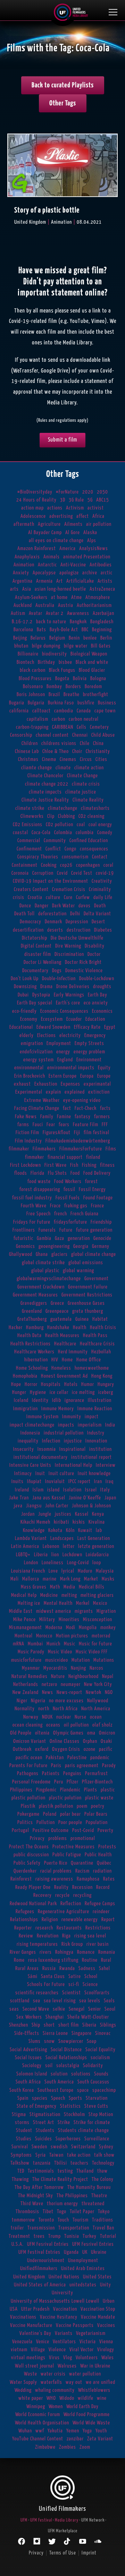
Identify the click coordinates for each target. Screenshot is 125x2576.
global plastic (45, 1271)
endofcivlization (36, 1052)
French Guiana (85, 1214)
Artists (105, 581)
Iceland (21, 1400)
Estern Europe (63, 1076)
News (48, 1692)
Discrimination (69, 954)
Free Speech (39, 1214)
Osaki (106, 1741)
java (18, 1506)
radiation (102, 1871)
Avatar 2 (55, 613)
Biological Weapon (89, 654)
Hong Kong (102, 1376)
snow (49, 2041)
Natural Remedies (30, 1676)
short (49, 2025)
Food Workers (68, 1182)
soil (49, 2066)
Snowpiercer (71, 2041)
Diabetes (103, 930)
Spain (23, 2098)
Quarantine (82, 1863)
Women (56, 2407)
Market (91, 1579)
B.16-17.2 (22, 622)
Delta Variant (97, 914)
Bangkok (78, 622)
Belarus (38, 638)
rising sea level (90, 1936)
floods (21, 1173)
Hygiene (38, 1392)
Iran (98, 1482)
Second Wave (36, 2009)
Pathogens (28, 1774)
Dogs (57, 971)
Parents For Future (28, 1766)
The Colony (103, 2179)
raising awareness (54, 1879)
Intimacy (23, 1474)
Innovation (96, 1441)
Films (111, 1149)
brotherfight (96, 695)
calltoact (41, 711)
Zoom (85, 2447)
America (68, 549)
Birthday (47, 662)
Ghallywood (21, 1254)
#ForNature (67, 492)
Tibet (48, 2212)
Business (107, 703)
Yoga (87, 2431)
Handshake (58, 1328)
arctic (107, 573)
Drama (47, 987)
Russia (49, 1969)
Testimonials (41, 2171)
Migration (106, 1611)
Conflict (53, 849)
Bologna (98, 679)
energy (63, 1052)
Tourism (81, 2220)
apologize (69, 573)
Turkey (90, 2236)
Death (100, 906)
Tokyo (104, 2212)
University (62, 2293)
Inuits (18, 1482)
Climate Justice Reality (45, 800)
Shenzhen (19, 2025)
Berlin (106, 638)
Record (103, 1887)
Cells (82, 727)
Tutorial (108, 2236)
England (65, 1060)
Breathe (72, 695)
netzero (49, 1684)
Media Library (67, 2520)
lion (55, 1555)
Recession (82, 1887)
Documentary (35, 971)
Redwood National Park (33, 1904)
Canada (84, 711)
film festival (97, 1133)
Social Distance (66, 2050)
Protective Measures (74, 1847)
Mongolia (88, 1628)
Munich (53, 1644)
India (110, 1425)
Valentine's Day (35, 2333)
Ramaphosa (88, 1879)
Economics (102, 1011)
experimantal (97, 1084)
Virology (106, 2350)
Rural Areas (27, 1969)
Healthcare (65, 1344)
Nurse (81, 1717)
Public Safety (27, 1863)
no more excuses (66, 1701)
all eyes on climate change (56, 541)
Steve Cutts (96, 2106)
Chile (85, 743)
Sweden (39, 2147)
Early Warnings (69, 995)
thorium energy (62, 2204)
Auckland (23, 605)
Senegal (77, 2009)
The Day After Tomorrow (39, 2187)
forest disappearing (40, 1189)
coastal (20, 833)
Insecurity (24, 1449)
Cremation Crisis (69, 889)
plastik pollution (56, 1806)
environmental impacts (71, 1068)
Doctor (94, 954)
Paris (56, 1766)
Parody (109, 1766)
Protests (107, 1847)
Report (108, 1920)
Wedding (23, 2390)
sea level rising (60, 2001)
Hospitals (51, 1384)
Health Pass (95, 1336)
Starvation (97, 2098)
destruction (79, 930)
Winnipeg (36, 2407)
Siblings (108, 2025)
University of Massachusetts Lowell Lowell (55, 2301)
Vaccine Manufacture (31, 2325)
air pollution (99, 524)
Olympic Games (68, 1733)
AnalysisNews (94, 549)
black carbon (33, 670)
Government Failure (88, 1287)
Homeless (61, 1368)
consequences (94, 849)
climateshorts (95, 808)
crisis (19, 897)
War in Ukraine (95, 2366)
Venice (43, 2342)
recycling (82, 1895)
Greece (57, 1303)
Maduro (85, 1571)
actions (55, 508)
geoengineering (54, 1246)
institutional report (91, 1457)
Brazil (54, 695)
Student (24, 2130)
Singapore (82, 2033)
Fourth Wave (34, 1206)
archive (90, 573)
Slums (35, 2041)
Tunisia (72, 2236)
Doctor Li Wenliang (43, 962)
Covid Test (82, 873)
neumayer (71, 1684)
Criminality (100, 889)
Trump (55, 2236)
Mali (15, 1579)
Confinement (29, 849)
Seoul (110, 2009)
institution (101, 1449)
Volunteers (87, 2358)
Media (69, 1587)
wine (102, 2398)
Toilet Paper (82, 2212)
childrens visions (59, 743)
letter (69, 1546)
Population (97, 1822)
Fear (51, 1125)
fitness (107, 1165)
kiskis (79, 1522)
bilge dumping (46, 646)
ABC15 (103, 500)
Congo (70, 849)
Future (66, 1230)
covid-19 (105, 873)
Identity (40, 1400)
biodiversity (55, 654)
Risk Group (72, 1944)
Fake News (26, 1117)
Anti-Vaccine (73, 565)
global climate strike (43, 1263)
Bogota (62, 679)
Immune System (43, 1417)
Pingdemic (46, 1790)
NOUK (47, 1717)
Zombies (68, 2447)
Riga (66, 1936)
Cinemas (68, 759)
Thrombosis (27, 2212)
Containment (25, 865)
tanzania (42, 2163)
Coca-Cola (41, 833)
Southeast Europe (56, 2090)
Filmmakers (44, 1149)
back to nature (51, 622)
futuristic (23, 1238)
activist (96, 508)
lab (99, 1530)
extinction (99, 1092)
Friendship (101, 1222)
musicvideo (57, 1660)
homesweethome (92, 1368)
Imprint (89, 2553)
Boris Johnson (31, 695)
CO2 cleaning (91, 816)
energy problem (89, 1052)
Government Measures (35, 1295)
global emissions (86, 1263)
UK (85, 2252)
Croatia (35, 897)
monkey (108, 1628)
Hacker (16, 1328)
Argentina (23, 581)
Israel (91, 1490)
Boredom (93, 687)
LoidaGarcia (97, 1555)
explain (53, 1092)
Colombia (63, 833)
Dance (25, 906)
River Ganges (23, 1952)
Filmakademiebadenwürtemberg (78, 1141)
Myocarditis (55, 1668)
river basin (98, 1944)
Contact (100, 857)
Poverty (106, 1830)
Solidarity (93, 2066)
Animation (24, 565)
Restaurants (69, 1928)
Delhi (75, 914)
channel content (52, 735)
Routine (90, 1960)
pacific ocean (29, 1758)
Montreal (24, 1636)
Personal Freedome (31, 1782)
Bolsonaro (33, 687)
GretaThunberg (32, 1319)
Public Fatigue (67, 1855)
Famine (64, 1117)
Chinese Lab (27, 751)
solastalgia (68, 2066)
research (44, 1928)
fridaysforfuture (70, 1222)
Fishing (89, 1165)
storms (22, 2123)
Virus (54, 2358)
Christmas (28, 759)
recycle (62, 1895)
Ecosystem (52, 1019)
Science (90, 1984)
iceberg (106, 1392)
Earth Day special (35, 1003)
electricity (70, 1035)
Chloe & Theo (56, 751)
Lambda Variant (31, 1538)
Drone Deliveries (73, 987)
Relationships (24, 1920)
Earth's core (68, 1003)
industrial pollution (64, 1433)
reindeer (101, 1912)
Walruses (67, 2366)
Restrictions (98, 1928)
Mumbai (35, 1644)
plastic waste (99, 1798)
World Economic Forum (38, 2415)
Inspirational (73, 1449)
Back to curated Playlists (63, 85)
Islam (38, 1490)
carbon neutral (84, 719)
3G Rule (76, 500)
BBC (85, 630)
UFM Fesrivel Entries (93, 2244)
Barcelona (23, 630)
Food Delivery (97, 1173)
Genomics (26, 1246)
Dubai (23, 995)
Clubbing (66, 816)
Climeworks (32, 816)
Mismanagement (26, 1628)
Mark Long (70, 1579)
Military (47, 1620)
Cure (68, 897)
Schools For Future (46, 1984)
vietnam (19, 2350)
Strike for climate (92, 2123)
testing (65, 2171)
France (98, 1206)
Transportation (74, 2228)
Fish (74, 1165)
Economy (29, 1019)
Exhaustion (46, 1084)
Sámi (33, 1976)
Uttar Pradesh (35, 2309)
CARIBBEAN (63, 727)
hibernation (36, 1360)
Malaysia (105, 1571)
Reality (61, 1887)
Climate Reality (88, 800)
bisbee (65, 662)
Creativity (102, 881)
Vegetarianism (91, 2333)
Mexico (100, 1603)
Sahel (105, 1969)
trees (39, 2236)
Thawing (20, 2179)
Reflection (71, 1904)
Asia (27, 589)
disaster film (38, 954)
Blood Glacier (92, 670)
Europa (87, 1076)
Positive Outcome (51, 1830)
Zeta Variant (100, 2439)
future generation (94, 1230)
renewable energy (80, 1920)
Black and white (92, 662)
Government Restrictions (87, 1295)
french (61, 1214)
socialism (100, 2058)
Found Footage (98, 1198)
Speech (58, 2098)
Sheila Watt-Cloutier (88, 2017)
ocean (96, 1717)
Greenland (32, 1311)
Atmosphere (98, 597)
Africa (98, 516)
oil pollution (76, 1725)
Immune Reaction (95, 1409)
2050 (102, 492)
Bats (41, 630)
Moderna (54, 1628)
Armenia (44, 581)
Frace (55, 1206)
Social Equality (101, 2050)
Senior (95, 2009)
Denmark (53, 922)
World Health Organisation (42, 2423)
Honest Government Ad (64, 1376)
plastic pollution (28, 1798)
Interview (106, 1465)
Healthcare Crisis (97, 1344)
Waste (31, 2374)
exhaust (22, 1084)
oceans (53, 1725)
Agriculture (49, 524)
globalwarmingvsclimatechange (49, 1279)
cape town (105, 711)
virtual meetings (28, 2358)
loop (97, 1563)
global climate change (94, 1254)
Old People (21, 1733)
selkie (59, 2009)
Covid (62, 873)
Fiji (77, 1133)
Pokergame (28, 1814)
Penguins (72, 1774)
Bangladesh (102, 622)
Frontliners (24, 1230)
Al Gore (73, 533)
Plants (91, 1790)
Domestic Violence (84, 971)
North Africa (65, 1709)
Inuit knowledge (94, 1474)
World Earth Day (82, 2407)
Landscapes (62, 1538)
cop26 (66, 865)
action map (32, 508)
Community (55, 841)
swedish (59, 2147)
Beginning (102, 630)
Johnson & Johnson (91, 1506)
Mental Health (58, 1603)
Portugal (20, 1830)
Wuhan (25, 2431)
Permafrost (97, 1774)
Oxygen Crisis (66, 1749)
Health (80, 1328)
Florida (37, 1173)
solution (59, 2074)
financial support (65, 1157)
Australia (45, 605)
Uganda (71, 2252)
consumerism (75, 857)
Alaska (90, 533)
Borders (73, 687)
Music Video (60, 1652)
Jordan (28, 1514)
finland (93, 1157)
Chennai (80, 735)
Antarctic (47, 565)
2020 (88, 492)
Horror (31, 1384)
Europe (104, 1076)
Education (95, 1019)
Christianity (98, 751)
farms (23, 1125)
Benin (74, 638)
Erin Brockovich (30, 1076)
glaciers (60, 1254)
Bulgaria (36, 703)
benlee (90, 638)
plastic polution (65, 1798)
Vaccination (65, 2309)
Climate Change (82, 776)
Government (97, 1279)
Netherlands (26, 1684)
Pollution (46, 1822)
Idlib (57, 1400)
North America (96, 1709)
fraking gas (76, 1206)
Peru (59, 1782)
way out (74, 2382)
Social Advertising (28, 2050)
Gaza (60, 1238)
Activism (75, 508)
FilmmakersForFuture (81, 1149)
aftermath (24, 524)
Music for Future (95, 1644)
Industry (96, 1433)
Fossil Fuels (68, 1198)
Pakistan (55, 1758)
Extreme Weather (42, 1100)
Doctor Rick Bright (83, 962)
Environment (89, 1060)
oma (91, 1733)
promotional (83, 1838)
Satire (75, 1976)
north (44, 1709)
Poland (50, 1814)
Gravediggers (34, 1303)
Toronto (46, 2220)
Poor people (70, 1822)
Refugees (25, 1912)
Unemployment (83, 2261)
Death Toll (24, 914)
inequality (28, 1441)
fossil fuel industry (32, 1198)
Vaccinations (23, 2317)
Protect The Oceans (29, 1847)
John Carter (57, 1506)
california (19, 711)
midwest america (54, 1611)
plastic (108, 1790)
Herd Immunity (73, 1352)
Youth (101, 2431)
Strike (64, 2123)
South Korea (22, 2090)
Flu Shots (57, 1173)
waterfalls (51, 2382)
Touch (63, 2220)
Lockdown (72, 1555)
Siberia (89, 2025)
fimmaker (35, 1157)
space (83, 2090)
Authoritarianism (94, 605)
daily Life (103, 897)
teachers (80, 2163)
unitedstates (83, 2285)
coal (81, 825)
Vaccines (106, 2325)
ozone (90, 1749)
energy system (39, 1060)
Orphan (90, 1741)
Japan (110, 1498)
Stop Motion (101, 2115)
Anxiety (21, 573)
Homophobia (25, 1376)
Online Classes (65, 1741)
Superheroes (68, 2139)
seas (14, 2009)
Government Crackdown (41, 1287)
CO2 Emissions (28, 825)
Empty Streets (89, 1043)
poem (82, 1806)
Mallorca (31, 1579)
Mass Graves (34, 1587)
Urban (109, 2301)
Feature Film (86, 1125)
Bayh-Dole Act (64, 630)
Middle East (21, 1611)
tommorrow (23, 2220)
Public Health (98, 1855)
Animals (52, 557)
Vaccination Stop (98, 2309)
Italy (105, 1490)
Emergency (95, 1035)
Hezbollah (101, 1352)
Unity (106, 2285)
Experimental (29, 1092)
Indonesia (30, 1433)
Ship (36, 2025)
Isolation (72, 1490)
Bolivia (80, 679)
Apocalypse (44, 573)
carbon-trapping (32, 727)
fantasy (83, 1117)
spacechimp (104, 2090)
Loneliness (53, 1563)
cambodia (64, 711)
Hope (16, 1384)
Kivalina (97, 1522)
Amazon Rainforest (37, 549)
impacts (66, 1425)
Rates (109, 1879)
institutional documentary (41, 1457)
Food (75, 1173)
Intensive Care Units (30, 1465)
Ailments (73, 524)
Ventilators (64, 2342)
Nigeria (38, 1701)
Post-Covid (83, 1830)
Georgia (81, 1246)
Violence (57, 2350)
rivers (46, 1952)
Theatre (99, 2196)
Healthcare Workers (34, 1352)
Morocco (44, 1636)
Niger (22, 1701)
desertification (28, 930)
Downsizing (25, 987)
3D (63, 500)
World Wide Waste (91, 2423)
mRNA (19, 1644)
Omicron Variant (30, 1741)
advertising (61, 516)
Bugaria (17, 703)
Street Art (44, 2123)
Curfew (83, 897)
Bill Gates (101, 646)
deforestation (52, 914)
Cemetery (99, 727)
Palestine (77, 1758)
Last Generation (94, 1538)
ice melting (83, 1392)
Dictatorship (35, 938)
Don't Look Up (25, 979)
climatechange (63, 808)
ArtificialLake (80, 581)
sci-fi (74, 1984)
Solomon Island (32, 2074)
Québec (104, 1863)
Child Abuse (103, 735)
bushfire (86, 703)
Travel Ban (103, 2228)
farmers (102, 1117)
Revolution (48, 1936)
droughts (102, 987)
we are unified (101, 2382)
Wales (108, 2358)
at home (59, 597)
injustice (73, 1441)
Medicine (49, 1595)
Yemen (73, 2431)
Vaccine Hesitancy (59, 2317)
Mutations (104, 1660)
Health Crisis (103, 1328)
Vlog (68, 2358)
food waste (39, 1182)
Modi (71, 1628)
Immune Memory (58, 1409)
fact (67, 1108)
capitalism (37, 719)
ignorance (74, 1400)
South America (59, 2082)
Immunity (72, 1417)
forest (91, 1182)
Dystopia (41, 995)
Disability (95, 946)
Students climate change (84, 2130)
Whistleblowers (94, 2390)
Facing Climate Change (37, 1108)
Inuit (40, 1474)
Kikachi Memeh (35, 1522)
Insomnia (47, 1449)
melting (69, 1595)
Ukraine (99, 2252)
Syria (41, 2155)
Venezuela (22, 2342)
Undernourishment (46, 2261)
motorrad (101, 1636)
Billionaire (28, 654)
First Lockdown (26, 1165)
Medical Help (24, 1595)
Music (70, 1644)
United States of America (40, 2285)
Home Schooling (32, 1368)
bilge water (76, 646)
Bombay (54, 687)
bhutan (21, 646)
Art (60, 581)
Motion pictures (72, 1636)
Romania (107, 1952)
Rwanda (67, 1969)
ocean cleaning (28, 1725)
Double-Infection (59, 979)
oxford (42, 1749)
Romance (86, 1952)
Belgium (57, 638)
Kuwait (85, 1530)
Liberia (41, 1555)
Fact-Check (86, 1108)
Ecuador (74, 1019)
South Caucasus (93, 2082)
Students (45, 2130)
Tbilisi (61, 2163)
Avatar (36, 613)
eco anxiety (96, 1003)
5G (90, 500)
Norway (31, 1717)
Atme (77, 597)
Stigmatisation (45, 2115)
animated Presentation (87, 557)
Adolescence (33, 516)
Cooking (49, 865)
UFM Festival (41, 2520)
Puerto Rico (56, 1863)
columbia (85, 833)
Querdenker (25, 1871)
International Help (74, 1465)
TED (21, 2171)
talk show (104, 2155)
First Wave (56, 1165)
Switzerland (83, 2147)
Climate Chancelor (45, 776)
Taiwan (56, 2155)
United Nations (64, 2277)
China (98, 743)
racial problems (56, 1871)
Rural (106, 1960)
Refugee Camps (100, 1904)
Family (47, 1117)
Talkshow (20, 2163)
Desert (98, 922)
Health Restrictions (31, 1344)
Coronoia (20, 873)
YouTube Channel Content (38, 2439)
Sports (76, 2098)
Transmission (41, 2228)
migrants (84, 1611)
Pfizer (73, 1782)
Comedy (105, 833)
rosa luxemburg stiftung (53, 1960)
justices (63, 1514)
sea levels (90, 2001)
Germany (101, 1246)
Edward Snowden (53, 1027)
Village (38, 2350)
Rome (19, 1960)
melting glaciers (97, 1595)
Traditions (103, 2220)
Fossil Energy (92, 1189)
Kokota (55, 1530)
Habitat (100, 1319)
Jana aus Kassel (49, 1498)
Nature (58, 1676)
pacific (106, 1749)
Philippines (21, 1790)
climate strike (30, 808)
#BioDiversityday (35, 492)
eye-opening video (82, 1100)
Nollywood (98, 1701)
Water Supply (23, 2382)
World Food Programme (87, 2415)
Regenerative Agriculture (64, 1912)
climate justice (81, 792)
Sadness (87, 1969)
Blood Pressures (35, 679)
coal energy (100, 825)
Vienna (106, 2342)
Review (26, 1936)
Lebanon (51, 1546)
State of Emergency (37, 2106)
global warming (78, 1271)
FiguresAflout (57, 1133)
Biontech (26, 662)
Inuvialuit (55, 1482)
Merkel (83, 1603)
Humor (88, 1384)
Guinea (82, 1319)
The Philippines (72, 2196)
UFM (24, 2520)
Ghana (42, 1254)
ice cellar (59, 1392)
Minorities (69, 1620)
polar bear (70, 1814)
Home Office (89, 1360)
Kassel (82, 1514)
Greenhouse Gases (86, 1303)
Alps (92, 541)
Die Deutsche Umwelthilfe (77, 938)
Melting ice (29, 1603)
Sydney (106, 2147)
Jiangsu (34, 1506)
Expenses (70, 1084)
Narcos (97, 1668)
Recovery (43, 1895)
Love (53, 1571)
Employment (59, 1043)
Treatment (19, 2236)
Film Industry (28, 1141)
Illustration (100, 1400)
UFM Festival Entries (39, 2252)
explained (75, 1092)
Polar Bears (96, 1814)
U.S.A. (18, 2244)
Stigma (19, 2115)
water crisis (53, 2374)
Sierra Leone (55, 2033)
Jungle (45, 1514)
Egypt (110, 1027)
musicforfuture (26, 1660)
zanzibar (75, 2439)
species (40, 2098)
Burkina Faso (61, 703)
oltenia (42, 1733)
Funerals (47, 1230)
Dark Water (64, 906)
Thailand (85, 2171)
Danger (42, 906)
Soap (92, 2041)
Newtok (94, 1692)
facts (105, 1108)
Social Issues (28, 2058)
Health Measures (62, 1336)
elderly (27, 1035)
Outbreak (22, 1749)
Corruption (43, 873)
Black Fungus (62, 670)
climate (63, 768)
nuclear (64, 1717)
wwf (40, 2431)
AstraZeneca (102, 589)
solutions (81, 2074)
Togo (62, 2212)
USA (14, 2309)
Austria (66, 605)
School (91, 1976)
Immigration (26, 1409)
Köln (70, 1530)
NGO (109, 1692)
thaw (102, 2171)
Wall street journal (35, 2366)
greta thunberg (88, 1311)
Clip (51, 816)
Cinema (49, 759)
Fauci (38, 1125)
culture (53, 897)
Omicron (107, 1733)
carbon (59, 719)
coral (109, 865)
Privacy (37, 1838)
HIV (55, 1360)
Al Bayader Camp (45, 533)
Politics (25, 1822)
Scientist (72, 1993)
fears (64, 1125)
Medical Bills (92, 1587)
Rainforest (21, 1879)
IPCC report (80, 1482)
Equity (104, 1068)
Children (30, 743)
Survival (20, 2147)
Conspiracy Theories (38, 857)
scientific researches (37, 1993)
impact (92, 1417)
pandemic (100, 1758)
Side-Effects (27, 2033)
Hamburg (35, 1328)
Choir (77, 751)
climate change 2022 (47, 784)
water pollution (85, 2374)
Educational (21, 1027)
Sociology (32, 2066)
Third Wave (32, 2204)
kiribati (61, 1522)
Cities (101, 759)
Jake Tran (19, 1498)
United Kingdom (29, 2277)
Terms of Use (63, 2553)
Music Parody (31, 1652)
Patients (51, 1774)
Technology (103, 2163)
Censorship (21, 735)
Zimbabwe (45, 2447)
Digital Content (36, 946)
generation (79, 1238)
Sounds (101, 2074)
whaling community (55, 2390)
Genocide (102, 1238)
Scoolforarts (97, 1993)
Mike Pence (24, 1620)
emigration (32, 1043)
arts (14, 589)
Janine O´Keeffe (85, 1498)
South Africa (28, 2082)
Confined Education (89, 841)
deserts (55, 930)
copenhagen (88, 865)
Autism (18, 613)
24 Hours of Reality (36, 500)
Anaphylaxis (27, 557)
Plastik (28, 1806)
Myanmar (31, 1668)
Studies (24, 2139)
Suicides (44, 2139)
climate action (89, 768)
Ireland (22, 1490)
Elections (47, 1035)
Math (55, 1587)
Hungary (106, 1384)
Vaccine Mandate (98, 2317)
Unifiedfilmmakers (39, 2269)
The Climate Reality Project (60, 2179)
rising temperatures (37, 1944)
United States (97, 2277)
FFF (105, 1125)
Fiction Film (27, 1133)
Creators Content (31, 889)
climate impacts (45, 792)
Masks (108, 1579)
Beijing (20, 638)
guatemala (61, 1319)
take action (79, 2155)
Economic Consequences (64, 1011)
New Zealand (26, 1692)
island (53, 1490)
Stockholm (74, 2115)
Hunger (19, 1392)
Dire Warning (68, 946)
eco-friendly (24, 1011)
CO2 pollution (60, 825)
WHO (51, 2398)
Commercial (29, 841)
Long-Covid (78, 1563)
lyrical (68, 1571)
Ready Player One (33, 1887)
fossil (69, 1189)
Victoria (88, 2342)
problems (58, 1838)
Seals (109, 2001)
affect (83, 516)
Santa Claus (53, 1976)
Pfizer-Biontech (97, 1782)
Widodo (67, 2398)
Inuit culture (61, 1474)
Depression (77, 922)
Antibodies (101, 565)
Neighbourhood (84, 1676)
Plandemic (70, 1790)
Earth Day (98, 995)
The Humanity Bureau (89, 2187)
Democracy (31, 922)
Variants (64, 2333)
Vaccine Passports (75, 2325)
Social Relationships (66, 2058)
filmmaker (19, 1149)
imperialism (90, 1425)
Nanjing (78, 1668)
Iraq (110, 1482)
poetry (98, 1806)
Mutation (81, 1660)
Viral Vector (82, 2350)
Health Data (30, 1336)
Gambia (44, 1238)
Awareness (78, 613)
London (31, 1563)
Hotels (71, 1384)
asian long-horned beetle (60, 589)
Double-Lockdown (97, 979)
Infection (51, 1441)
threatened (93, 2204)
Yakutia (55, 2431)
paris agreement (82, 1766)
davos (85, 906)
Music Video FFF (92, 1652)
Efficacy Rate (87, 1027)
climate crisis (86, 784)
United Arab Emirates (83, 2269)
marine (50, 1579)
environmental (29, 1068)
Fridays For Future (32, 1222)
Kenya (98, 1514)
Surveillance (97, 2139)
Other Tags (63, 103)
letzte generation (96, 1546)
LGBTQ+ (23, 1555)
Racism (82, 1871)
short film (69, 2025)
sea (37, 2001)
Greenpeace (57, 1311)
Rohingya (64, 1952)
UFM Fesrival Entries (48, 2244)
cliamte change (37, 768)
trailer (17, 2228)
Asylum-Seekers (31, 597)
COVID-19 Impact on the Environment (51, 881)
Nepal (108, 1676)
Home (67, 1360)
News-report (69, 1692)
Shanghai (55, 2017)
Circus (86, 759)
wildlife (86, 2398)
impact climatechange (32, 1425)
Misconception (98, 1620)
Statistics (70, 2106)
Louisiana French (28, 1571)
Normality (25, 1709)
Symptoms (21, 2155)
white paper (31, 2398)
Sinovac (103, 2033)
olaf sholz (102, 1725)
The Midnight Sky (36, 2196)
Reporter (23, 1928)
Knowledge (34, 1530)
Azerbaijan (103, 613)
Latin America (25, 1546)
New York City (98, 1684)
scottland (20, 2001)
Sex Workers (29, 2017)
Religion (50, 1920)
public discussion (31, 1855)
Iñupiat (34, 1482)
